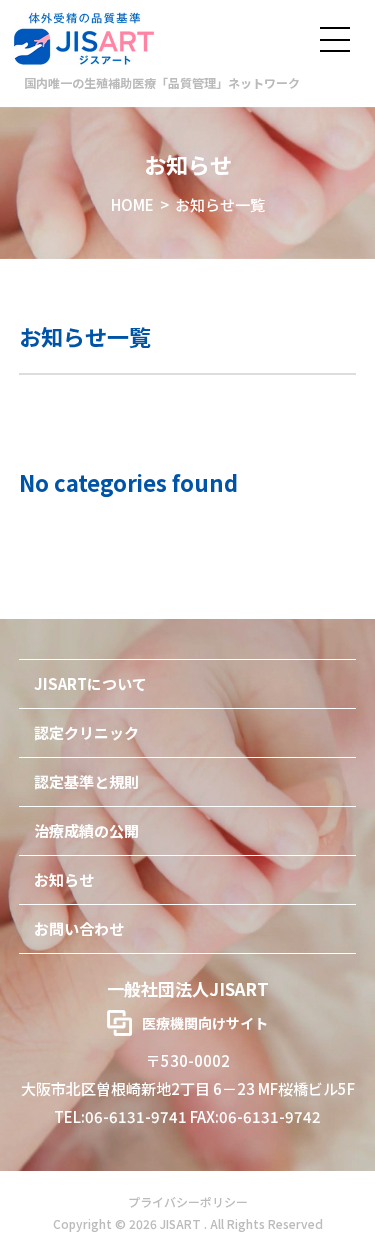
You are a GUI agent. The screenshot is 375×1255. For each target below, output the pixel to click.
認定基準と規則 (86, 781)
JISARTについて (90, 683)
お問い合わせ (79, 928)
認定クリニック (86, 732)
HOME (132, 204)
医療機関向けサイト (205, 1023)
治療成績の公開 (86, 830)
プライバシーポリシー (188, 1201)
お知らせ (64, 879)
